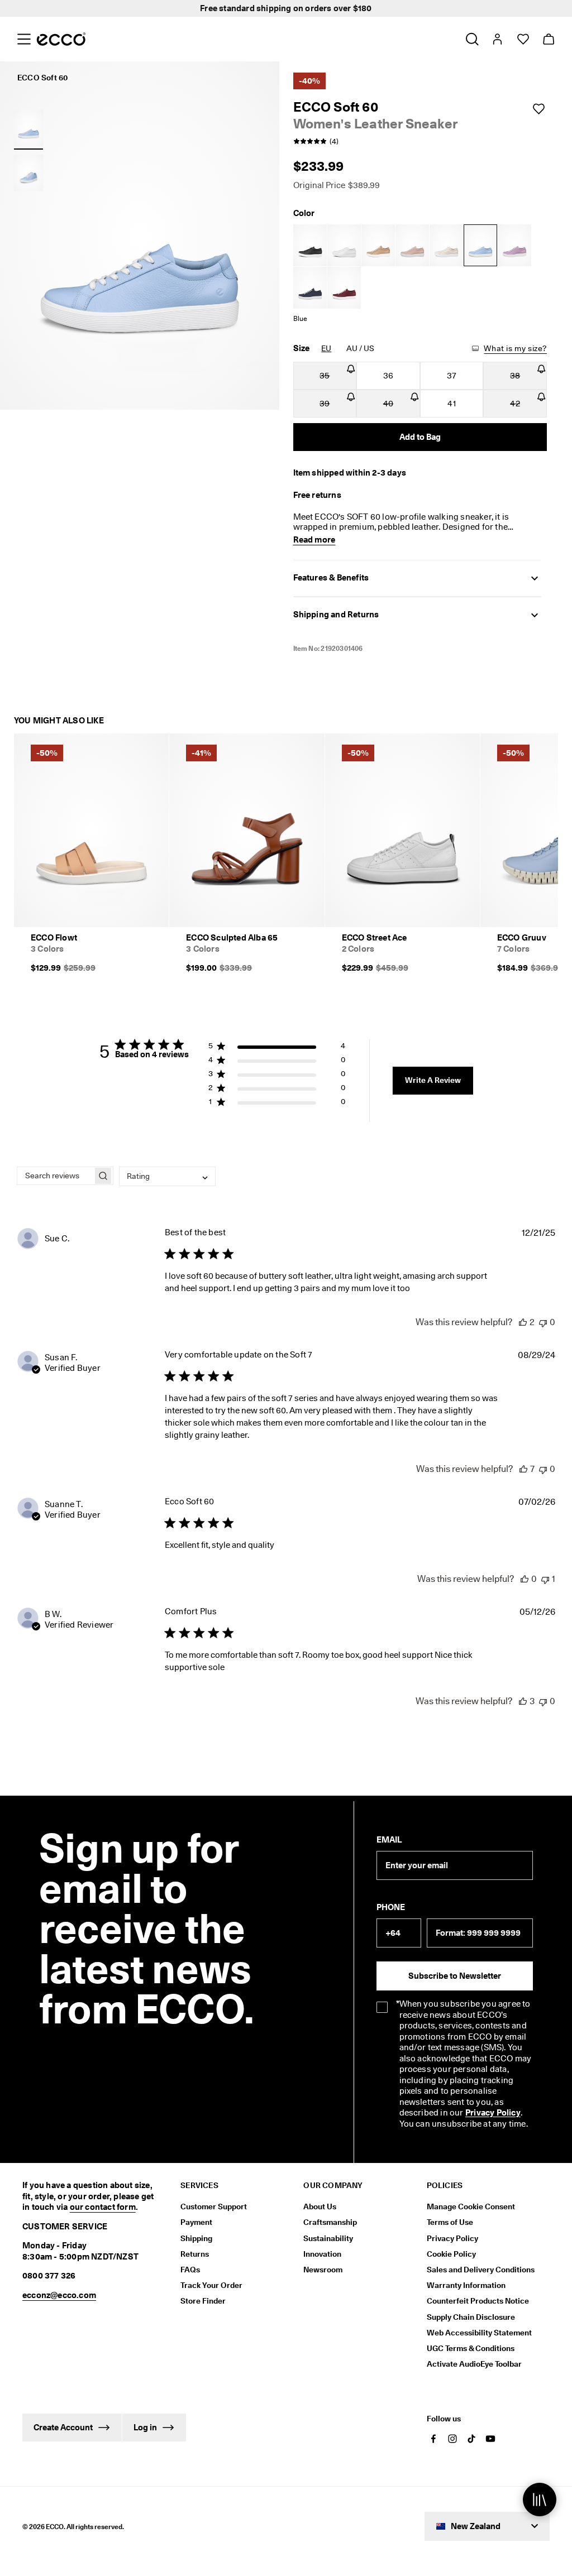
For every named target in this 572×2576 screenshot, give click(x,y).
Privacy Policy (493, 2113)
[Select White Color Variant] (344, 245)
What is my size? (515, 348)
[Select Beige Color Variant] (378, 245)
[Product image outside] (28, 128)
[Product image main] (28, 173)
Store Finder (203, 2301)
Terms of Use (450, 2222)
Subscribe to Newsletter (455, 1976)
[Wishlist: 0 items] (523, 39)
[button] (277, 1048)
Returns (195, 2254)
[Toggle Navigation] (24, 39)
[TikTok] (471, 2439)
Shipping (196, 2238)
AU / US (360, 348)
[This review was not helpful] (543, 1322)
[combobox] (167, 1176)
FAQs (190, 2270)
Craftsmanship (330, 2222)
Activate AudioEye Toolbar (474, 2364)
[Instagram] (452, 2439)
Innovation (322, 2254)
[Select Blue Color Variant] (480, 245)
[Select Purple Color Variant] (514, 245)
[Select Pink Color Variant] (412, 245)
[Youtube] (490, 2439)
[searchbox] (55, 1176)
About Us (320, 2206)
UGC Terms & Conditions (471, 2348)
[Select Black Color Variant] (310, 245)
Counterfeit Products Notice (478, 2301)
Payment (196, 2222)
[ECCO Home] (61, 39)
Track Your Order (211, 2285)
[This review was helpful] (523, 1322)
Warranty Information (466, 2285)
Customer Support (214, 2206)
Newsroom (323, 2270)
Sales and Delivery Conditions (481, 2270)
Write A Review (433, 1080)
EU (326, 348)
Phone (391, 1907)
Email (389, 1840)
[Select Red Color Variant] (344, 288)
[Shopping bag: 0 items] (548, 39)
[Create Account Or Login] (497, 39)
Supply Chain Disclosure (471, 2317)
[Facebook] (433, 2439)
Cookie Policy (451, 2254)
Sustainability (328, 2238)
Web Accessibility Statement (479, 2333)
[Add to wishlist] (538, 109)
